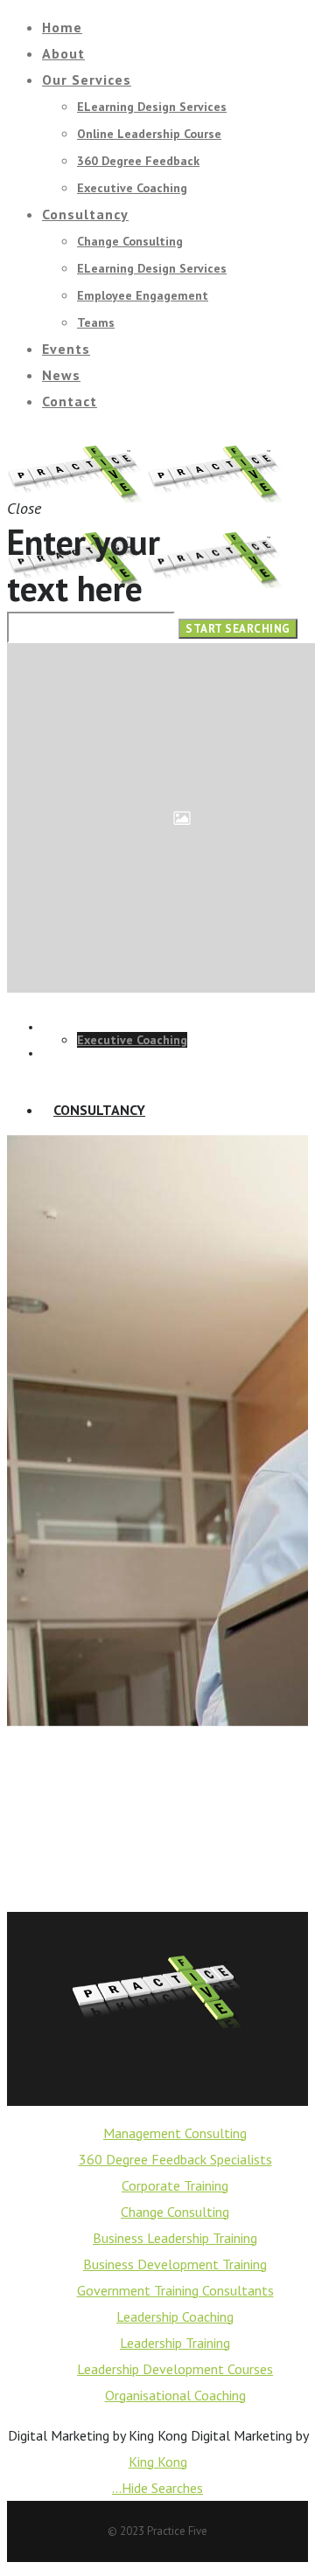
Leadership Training (175, 2343)
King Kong (158, 2462)
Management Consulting (175, 2133)
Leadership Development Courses (175, 2369)
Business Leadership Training (175, 2238)
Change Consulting (175, 2212)
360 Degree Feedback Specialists (175, 2159)
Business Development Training (175, 2264)
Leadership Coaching (175, 2316)
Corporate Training (175, 2185)
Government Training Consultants (175, 2290)
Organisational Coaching (175, 2395)
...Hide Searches (157, 2488)
